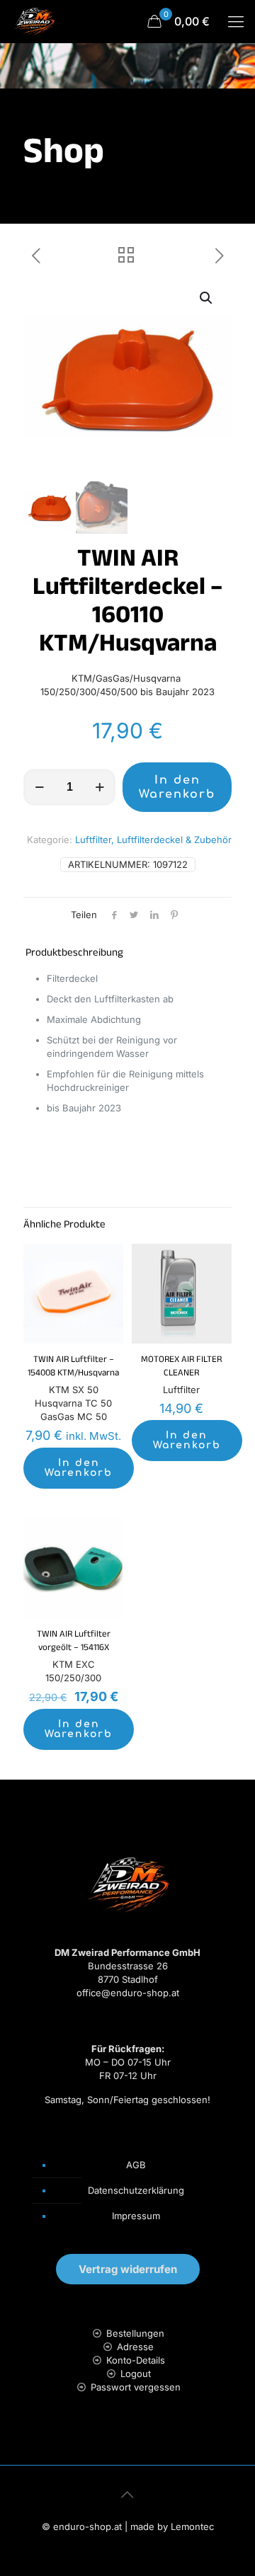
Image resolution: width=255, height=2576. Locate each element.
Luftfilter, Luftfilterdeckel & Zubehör (153, 840)
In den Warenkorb (177, 787)
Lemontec (192, 2526)
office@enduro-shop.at (128, 1993)
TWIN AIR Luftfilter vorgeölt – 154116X (74, 1642)
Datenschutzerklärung (136, 2190)
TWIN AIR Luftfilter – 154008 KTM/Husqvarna (73, 1367)
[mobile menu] (236, 21)
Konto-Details (136, 2360)
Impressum (136, 2216)
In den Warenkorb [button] (79, 1468)
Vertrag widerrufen (128, 2269)
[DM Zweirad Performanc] (34, 21)
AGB (136, 2165)
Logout (136, 2374)
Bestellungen (135, 2333)
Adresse (135, 2347)
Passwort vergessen (136, 2387)
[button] (207, 298)
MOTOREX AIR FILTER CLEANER (181, 1367)
